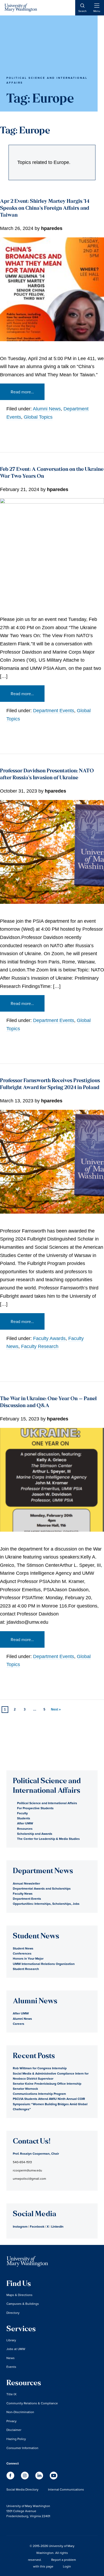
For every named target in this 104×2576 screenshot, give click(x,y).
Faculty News (23, 1893)
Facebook (37, 2226)
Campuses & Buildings (23, 2304)
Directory (13, 2313)
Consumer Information (22, 2448)
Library (11, 2340)
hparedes (52, 228)
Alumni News (47, 409)
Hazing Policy (16, 2439)
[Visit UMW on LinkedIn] (40, 2478)
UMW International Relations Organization (44, 1964)
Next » (56, 1709)
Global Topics (38, 417)
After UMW (25, 1823)
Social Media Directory (22, 2489)
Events (11, 2367)
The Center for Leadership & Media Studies (48, 1839)
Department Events (54, 711)
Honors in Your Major (28, 1958)
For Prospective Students (35, 1808)
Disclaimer (14, 2430)
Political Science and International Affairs (47, 1803)
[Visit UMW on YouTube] (54, 2478)
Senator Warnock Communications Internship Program (39, 2091)
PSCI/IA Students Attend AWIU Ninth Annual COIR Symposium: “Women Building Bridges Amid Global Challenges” (50, 2104)
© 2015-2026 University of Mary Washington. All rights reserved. (51, 2553)
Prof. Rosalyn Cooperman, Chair (36, 2153)
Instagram (20, 2226)
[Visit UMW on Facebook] (11, 2478)
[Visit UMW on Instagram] (25, 2478)
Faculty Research (40, 1346)
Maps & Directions (19, 2295)
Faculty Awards (49, 1338)
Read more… (22, 392)
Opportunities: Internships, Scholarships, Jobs (46, 1904)
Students (24, 1818)
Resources (25, 1829)
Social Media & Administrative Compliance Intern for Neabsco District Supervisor (51, 2076)
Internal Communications (66, 2489)
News (11, 2358)
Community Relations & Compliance (32, 2403)
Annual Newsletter (26, 1883)
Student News (23, 1948)
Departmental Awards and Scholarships (42, 1888)
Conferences (22, 1953)
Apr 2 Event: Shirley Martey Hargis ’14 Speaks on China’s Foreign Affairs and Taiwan (45, 209)
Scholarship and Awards (35, 1834)
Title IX (11, 2394)
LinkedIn (57, 2226)
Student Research (26, 1969)
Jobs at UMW (16, 2349)
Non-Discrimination (20, 2412)
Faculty (22, 1813)
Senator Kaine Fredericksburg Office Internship (47, 2084)
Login (67, 2566)
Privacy (11, 2421)
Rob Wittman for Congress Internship (40, 2068)
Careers (19, 2024)
